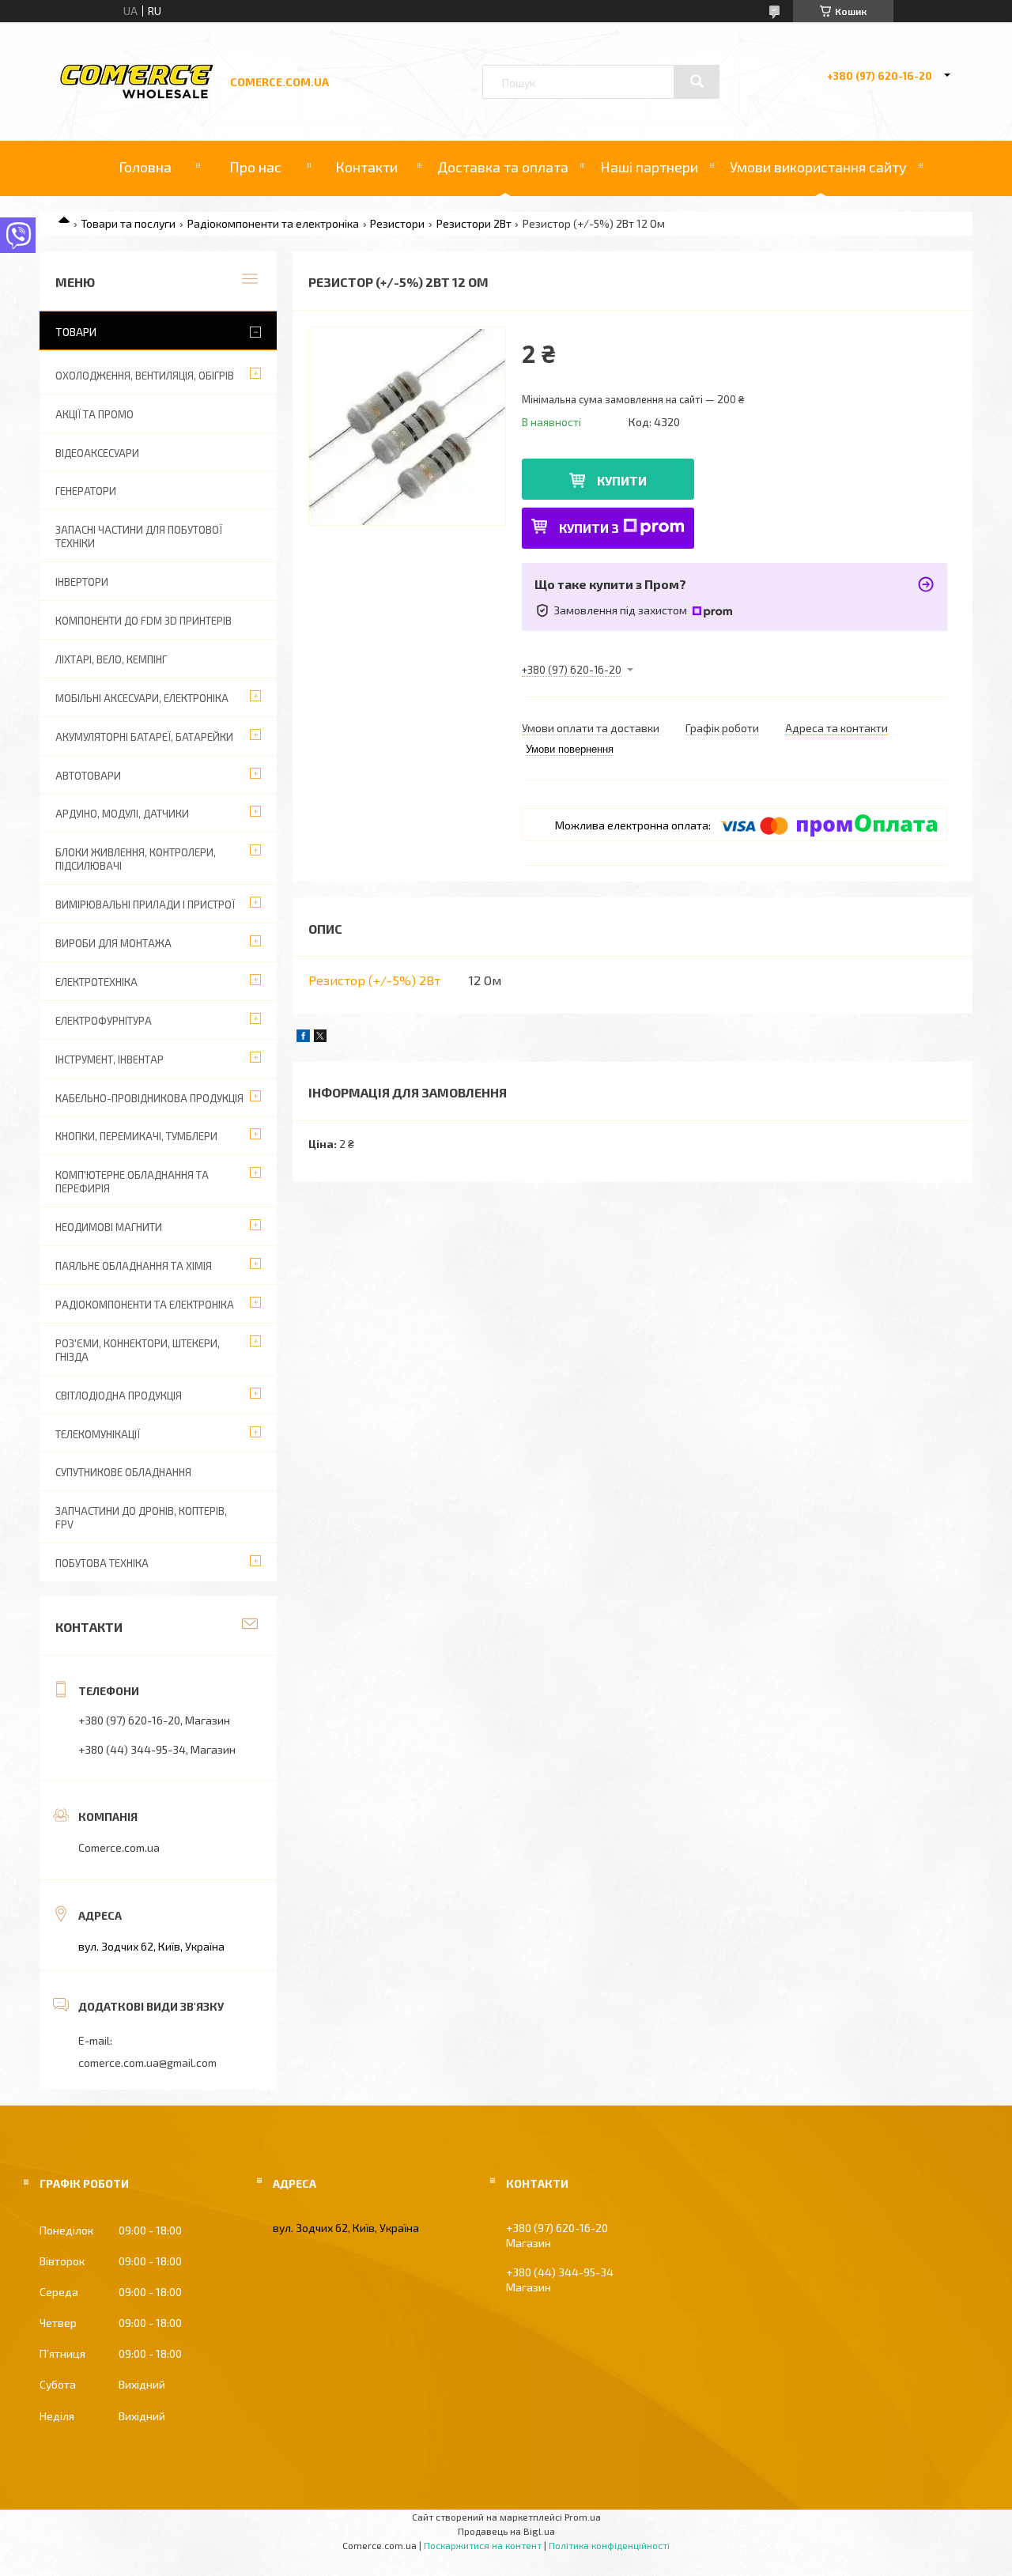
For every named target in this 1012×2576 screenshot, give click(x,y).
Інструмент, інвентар (110, 1059)
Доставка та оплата (503, 167)
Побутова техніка (102, 1563)
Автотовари (88, 776)
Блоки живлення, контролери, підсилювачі (136, 859)
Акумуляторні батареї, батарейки (144, 737)
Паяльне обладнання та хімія (134, 1266)
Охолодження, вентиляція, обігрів (145, 376)
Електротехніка (96, 982)
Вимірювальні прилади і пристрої (145, 905)
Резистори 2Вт (474, 223)
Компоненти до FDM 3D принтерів (143, 621)
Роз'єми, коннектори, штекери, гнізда (138, 1350)
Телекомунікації (98, 1434)
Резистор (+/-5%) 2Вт (374, 980)
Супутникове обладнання (123, 1472)
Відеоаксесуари (97, 453)
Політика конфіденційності (609, 2545)
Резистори (397, 223)
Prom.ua (583, 2517)
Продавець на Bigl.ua (506, 2531)
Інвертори (82, 582)
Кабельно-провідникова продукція (149, 1098)
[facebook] (303, 1038)
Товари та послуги (128, 223)
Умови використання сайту (818, 167)
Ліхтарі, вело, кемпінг (111, 659)
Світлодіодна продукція (119, 1396)
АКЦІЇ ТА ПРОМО (94, 414)
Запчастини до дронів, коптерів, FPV (141, 1518)
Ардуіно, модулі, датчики (122, 814)
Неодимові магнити (109, 1227)
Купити (622, 480)
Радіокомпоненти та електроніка (273, 223)
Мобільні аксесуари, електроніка (142, 698)
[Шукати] (697, 81)
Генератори (86, 491)
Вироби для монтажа (113, 943)
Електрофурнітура (104, 1021)
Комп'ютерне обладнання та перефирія (132, 1182)
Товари (76, 332)
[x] (320, 1038)
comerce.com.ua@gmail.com (147, 2062)
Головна (145, 167)
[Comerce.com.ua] (137, 96)
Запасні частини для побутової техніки (139, 536)
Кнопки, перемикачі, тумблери (136, 1136)
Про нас (255, 167)
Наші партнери (649, 167)
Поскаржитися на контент (483, 2545)
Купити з (589, 528)
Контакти (366, 167)
